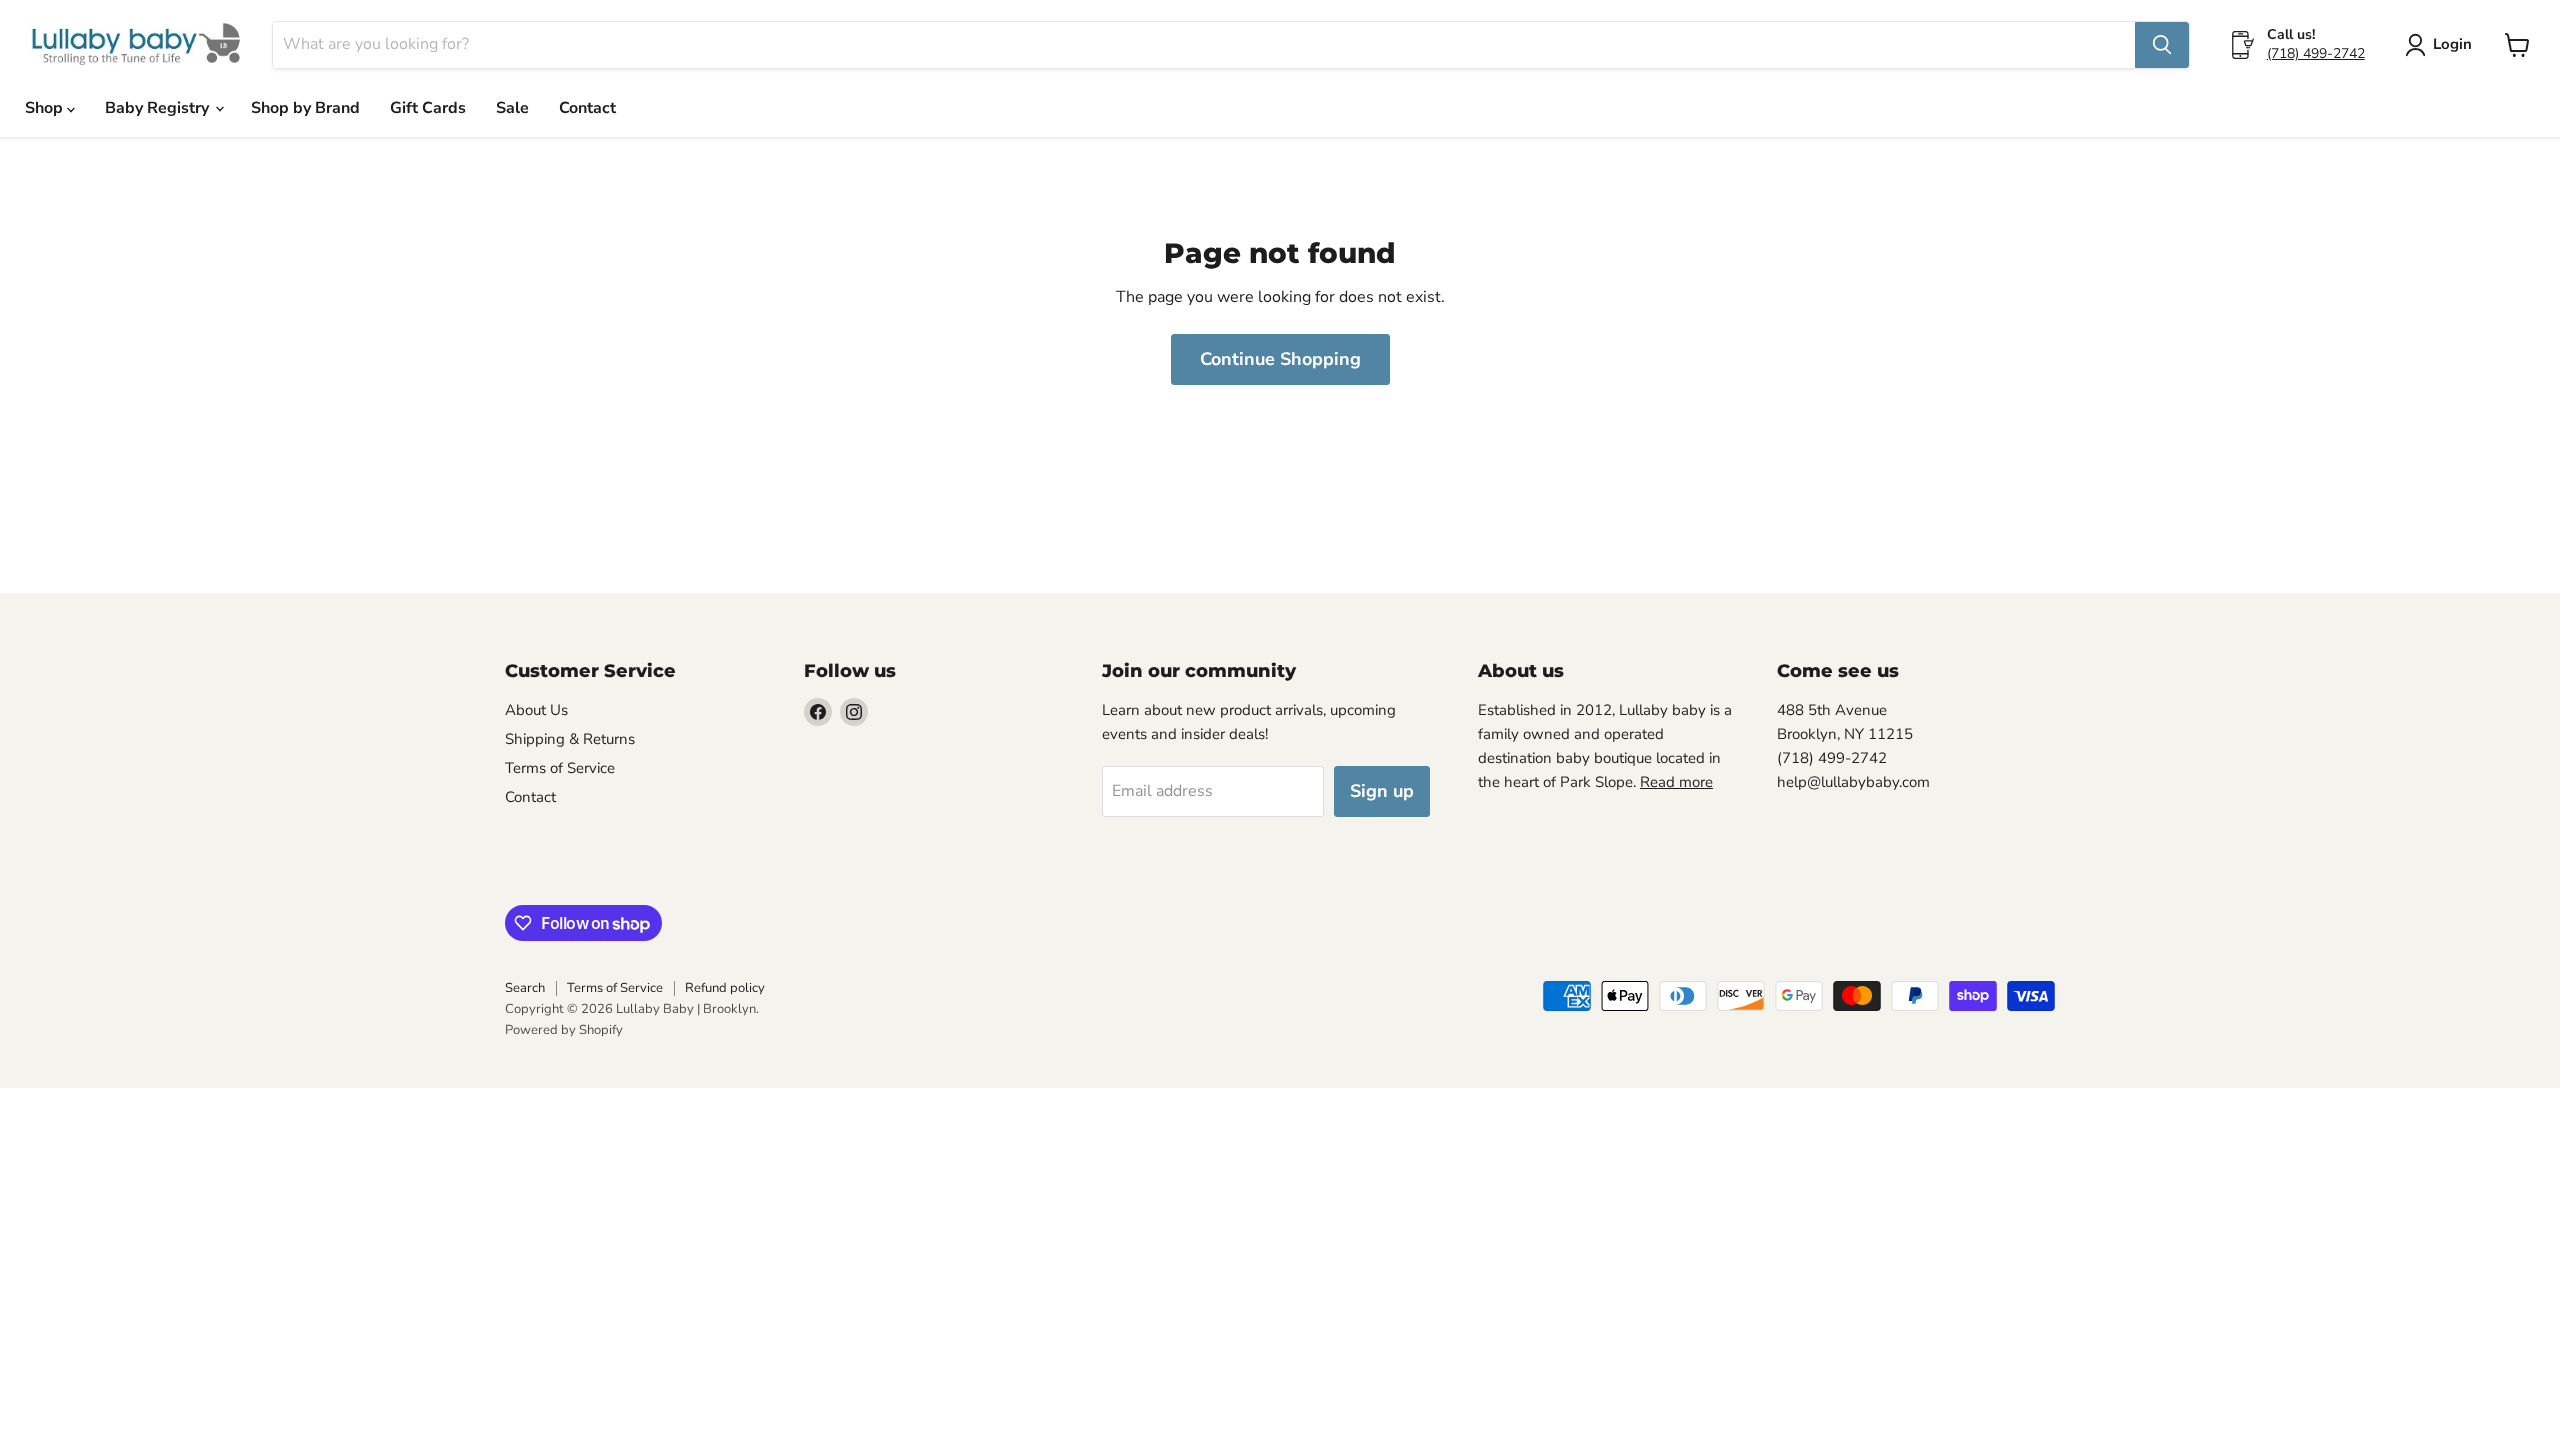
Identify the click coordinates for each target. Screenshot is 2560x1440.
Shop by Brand (305, 108)
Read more (1676, 782)
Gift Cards (428, 108)
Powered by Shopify (564, 1030)
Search (525, 988)
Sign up (1382, 791)
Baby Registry (159, 108)
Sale (512, 108)
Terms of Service (560, 768)
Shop (46, 108)
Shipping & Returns (570, 739)
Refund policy (725, 988)
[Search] (2162, 45)
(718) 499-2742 (2316, 53)
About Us (536, 710)
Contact (587, 108)
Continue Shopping (1280, 359)
